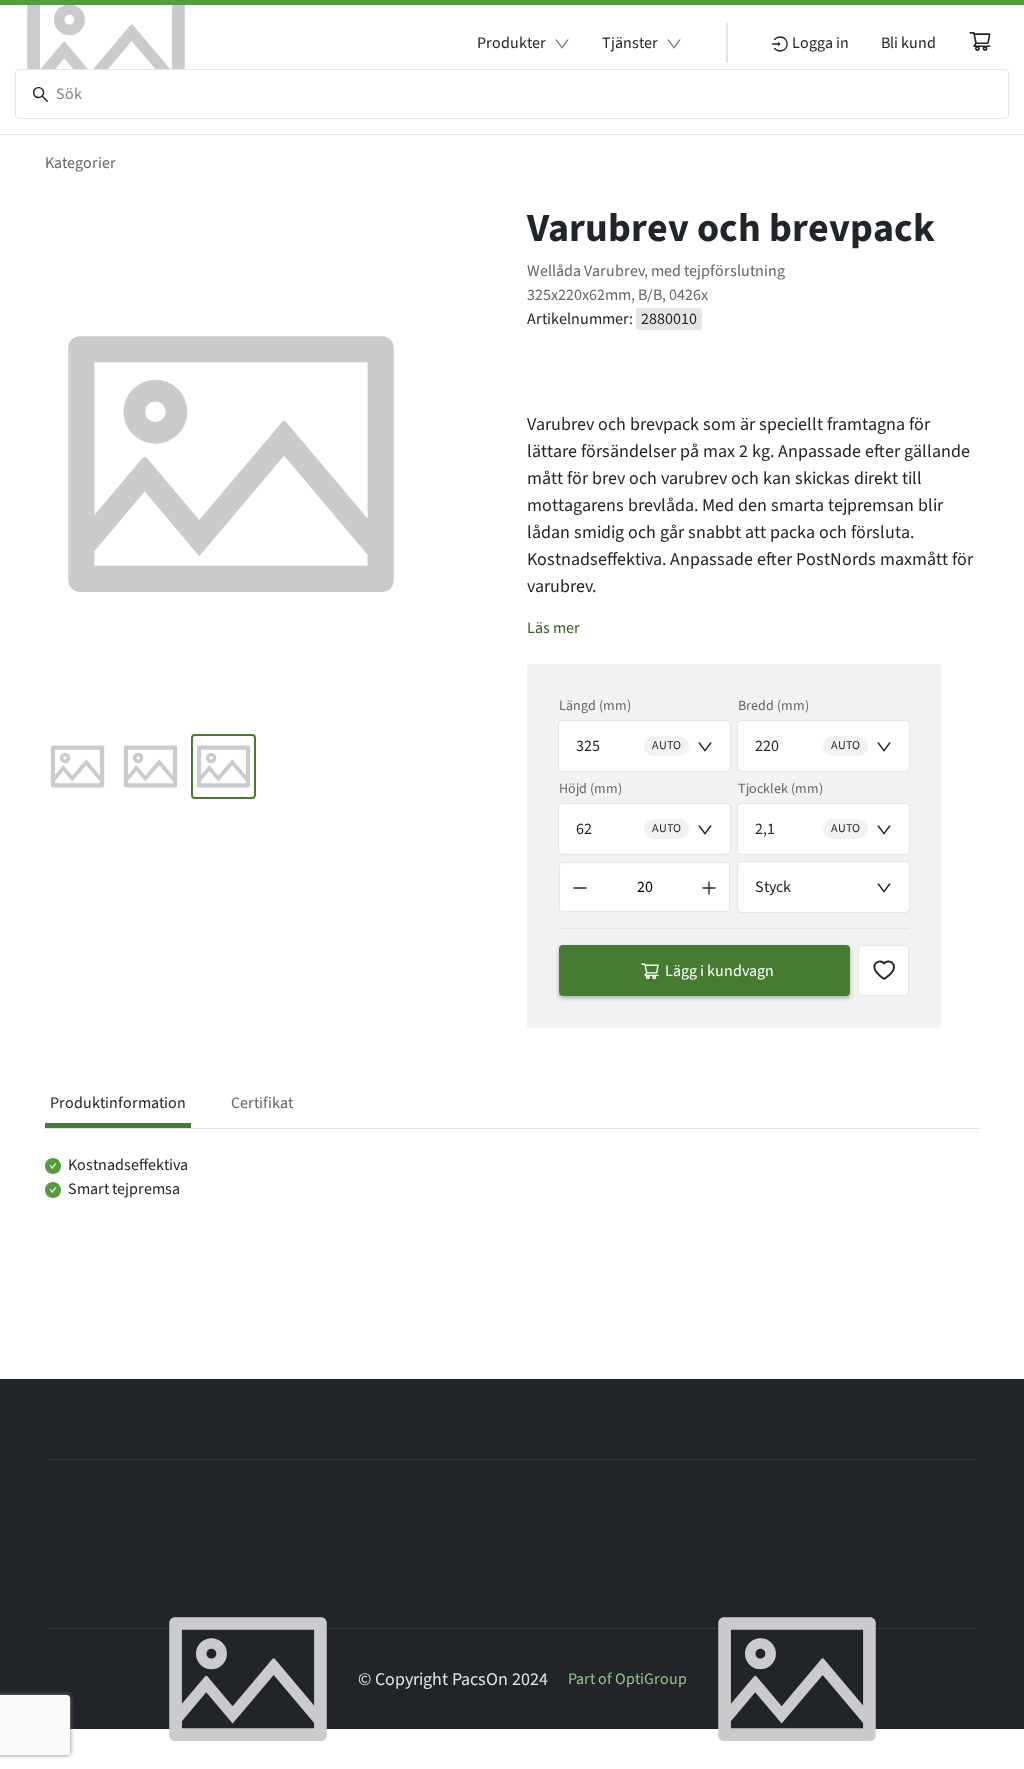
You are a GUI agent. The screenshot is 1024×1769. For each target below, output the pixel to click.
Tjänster (630, 43)
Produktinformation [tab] (118, 1103)
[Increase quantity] (709, 887)
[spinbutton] (644, 887)
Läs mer (553, 628)
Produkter (511, 43)
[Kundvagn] (980, 41)
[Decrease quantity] (580, 887)
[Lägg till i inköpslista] (883, 970)
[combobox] (644, 746)
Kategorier (80, 163)
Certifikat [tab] (262, 1103)
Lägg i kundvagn (719, 971)
